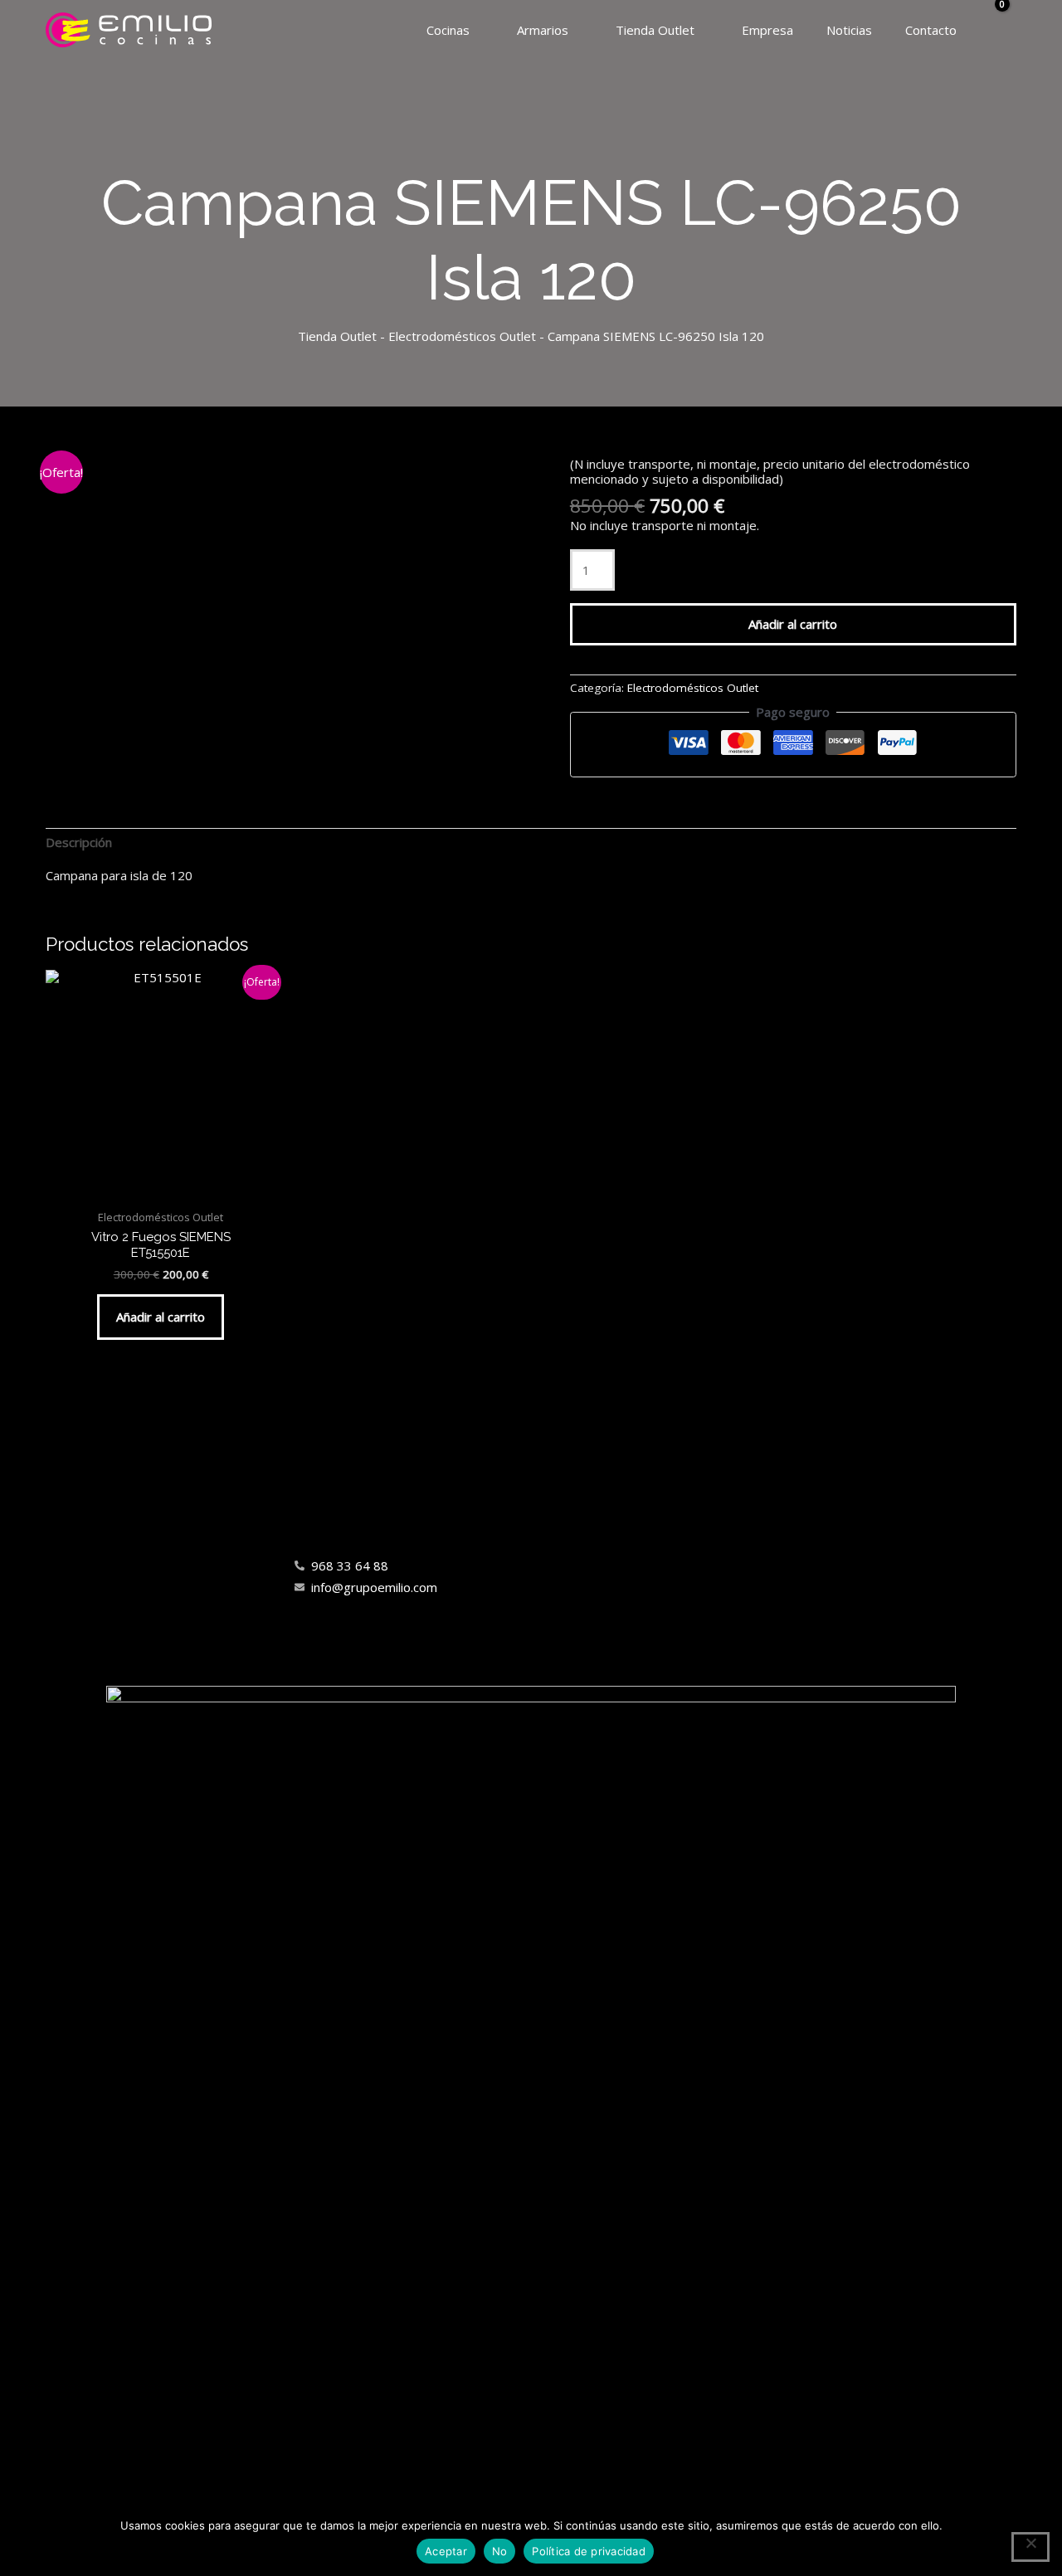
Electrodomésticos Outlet (462, 336)
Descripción (79, 842)
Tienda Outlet (337, 336)
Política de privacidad (589, 2551)
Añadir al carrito (793, 624)
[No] (1030, 2547)
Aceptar (446, 2551)
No (500, 2551)
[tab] (79, 842)
